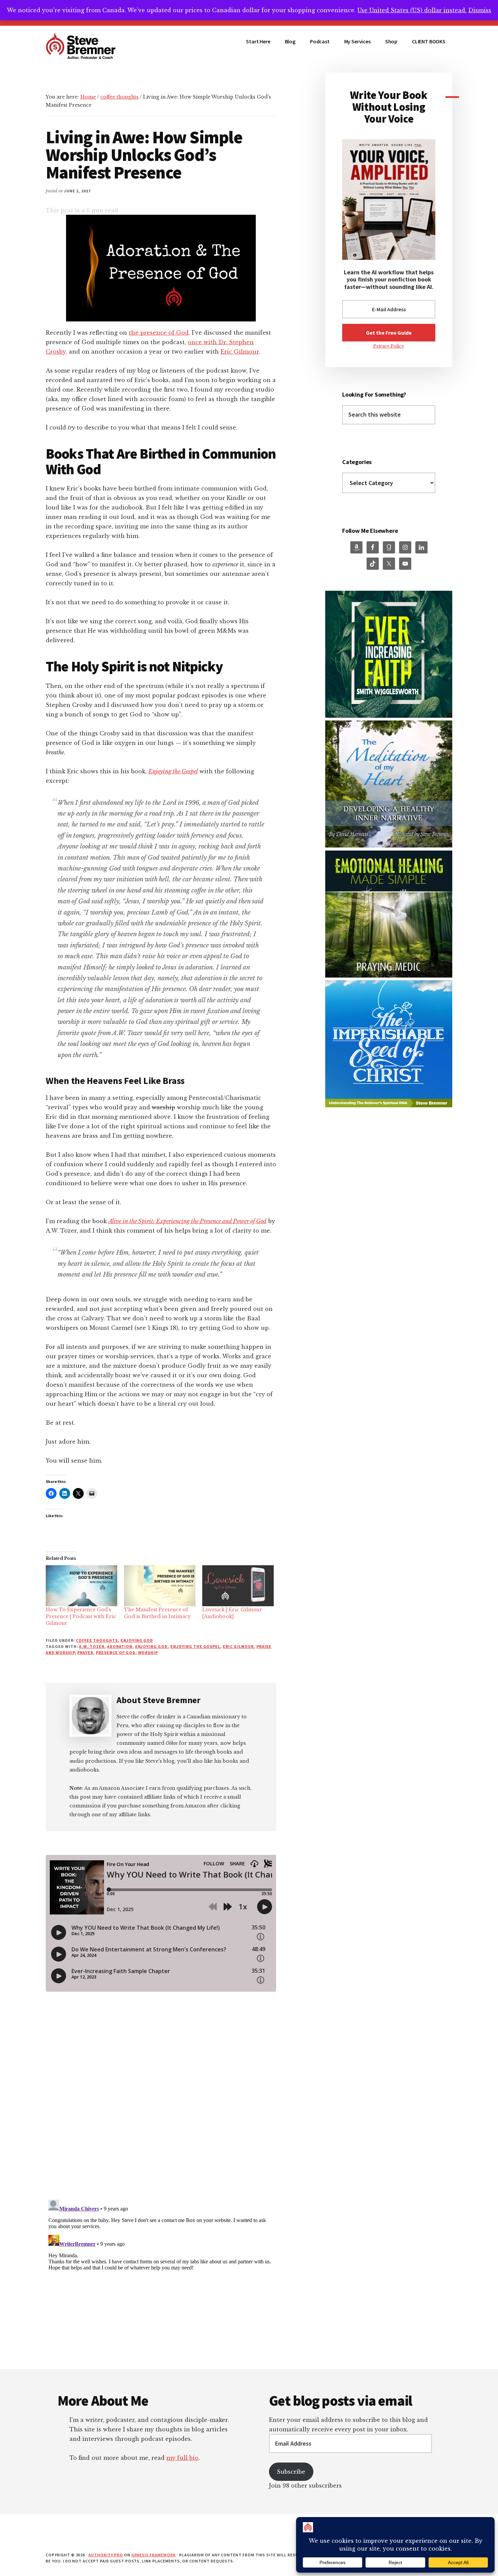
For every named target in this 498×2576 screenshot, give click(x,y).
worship (148, 1652)
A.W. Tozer (92, 1646)
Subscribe (291, 2472)
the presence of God (159, 333)
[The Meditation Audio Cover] (389, 846)
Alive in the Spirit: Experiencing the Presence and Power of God (188, 1221)
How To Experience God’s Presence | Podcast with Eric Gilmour (81, 1616)
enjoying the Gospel (195, 1646)
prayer (85, 1652)
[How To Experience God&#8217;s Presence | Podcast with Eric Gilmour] (81, 1586)
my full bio (182, 2458)
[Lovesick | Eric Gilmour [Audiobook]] (238, 1586)
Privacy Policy (389, 346)
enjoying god (137, 1640)
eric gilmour (238, 1646)
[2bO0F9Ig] (389, 976)
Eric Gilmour (240, 352)
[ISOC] (389, 1105)
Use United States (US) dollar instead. (412, 10)
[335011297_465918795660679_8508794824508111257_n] (389, 716)
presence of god (116, 1652)
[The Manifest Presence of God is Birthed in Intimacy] (160, 1586)
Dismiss (480, 10)
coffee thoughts (97, 1640)
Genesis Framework (154, 2555)
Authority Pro (106, 2555)
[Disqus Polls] (161, 2103)
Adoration (120, 1646)
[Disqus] (161, 2282)
